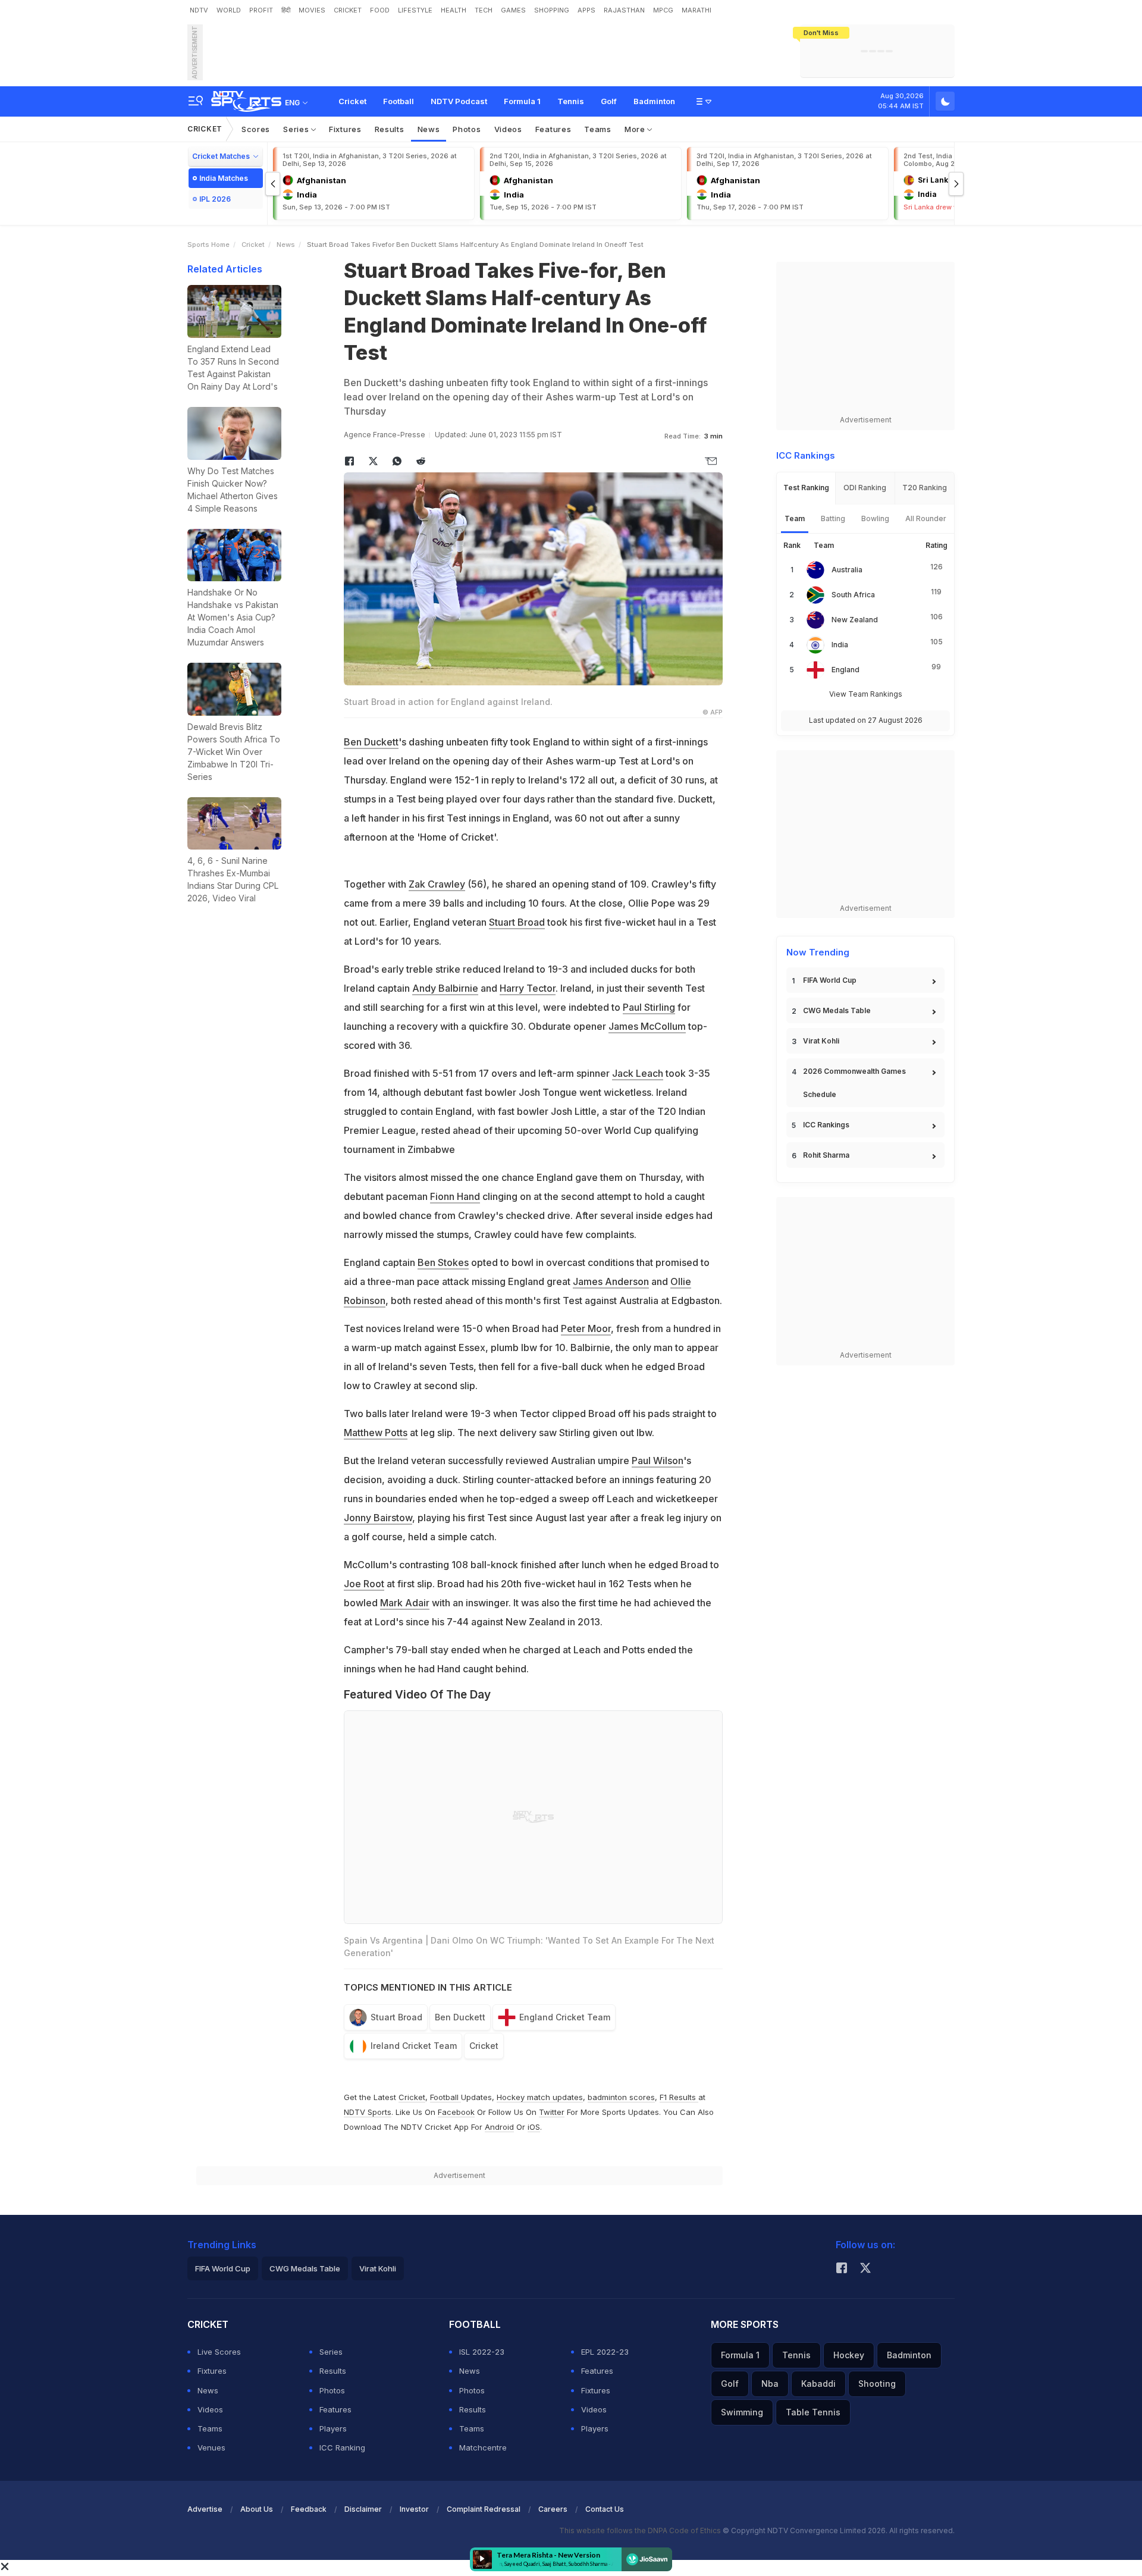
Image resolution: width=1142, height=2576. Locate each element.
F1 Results (679, 2097)
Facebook (456, 2112)
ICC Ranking (342, 2447)
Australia (847, 570)
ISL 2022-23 (482, 2352)
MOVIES (312, 10)
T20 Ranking (925, 488)
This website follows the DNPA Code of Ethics (641, 2530)
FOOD (380, 10)
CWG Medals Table (837, 1010)
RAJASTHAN (624, 10)
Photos (467, 129)
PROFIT (261, 10)
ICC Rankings (826, 1125)
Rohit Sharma (826, 1155)
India (840, 645)
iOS (534, 2127)
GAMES (513, 10)
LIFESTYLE (415, 10)
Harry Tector (528, 988)
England (845, 670)
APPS (586, 10)
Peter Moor (586, 1328)
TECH (484, 10)
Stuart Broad (517, 922)
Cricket (352, 101)
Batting (833, 518)
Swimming (742, 2412)
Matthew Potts (376, 1433)
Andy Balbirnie (445, 988)
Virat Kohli (821, 1041)
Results (390, 129)
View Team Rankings (866, 694)
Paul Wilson (658, 1461)
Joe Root (364, 1584)
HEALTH (454, 10)
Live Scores (219, 2352)
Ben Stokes (443, 1262)
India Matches (224, 178)
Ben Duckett (371, 742)
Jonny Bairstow (378, 1518)
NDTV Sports (368, 2112)
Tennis (571, 101)
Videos (508, 129)
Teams (598, 129)
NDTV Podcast (459, 101)
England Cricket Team (565, 2017)
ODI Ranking (865, 488)
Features (553, 129)
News (429, 129)
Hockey (849, 2355)
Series (297, 129)
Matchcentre (483, 2447)
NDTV (199, 10)
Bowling (875, 518)
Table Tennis (813, 2412)
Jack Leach (638, 1073)
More (636, 129)
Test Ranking (806, 488)
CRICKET (348, 10)
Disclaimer (363, 2509)
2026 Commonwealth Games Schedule (854, 1083)
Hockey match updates (540, 2097)
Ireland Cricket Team (414, 2046)
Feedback (309, 2509)
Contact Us (605, 2509)
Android (499, 2127)
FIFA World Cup (830, 980)
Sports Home (208, 245)
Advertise (205, 2509)
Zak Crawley (437, 884)
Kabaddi (818, 2384)
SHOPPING (552, 10)
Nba (770, 2384)
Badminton (654, 101)
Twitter (552, 2112)
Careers (553, 2509)
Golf (609, 101)
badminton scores (621, 2097)
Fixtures (345, 129)
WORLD (229, 10)
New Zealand (855, 620)
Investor (414, 2509)
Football (399, 101)
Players (333, 2428)
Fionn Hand (455, 1196)
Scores (256, 129)
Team (795, 518)
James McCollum (647, 1026)
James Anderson (611, 1281)
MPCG (663, 10)
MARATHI (697, 10)
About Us (257, 2509)
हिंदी (286, 10)
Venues (211, 2447)
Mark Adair (405, 1603)
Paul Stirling (649, 1007)
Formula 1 (522, 101)
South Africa (853, 595)
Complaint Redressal (484, 2509)
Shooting (877, 2384)
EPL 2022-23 (605, 2352)
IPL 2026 (215, 199)
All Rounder (926, 518)
